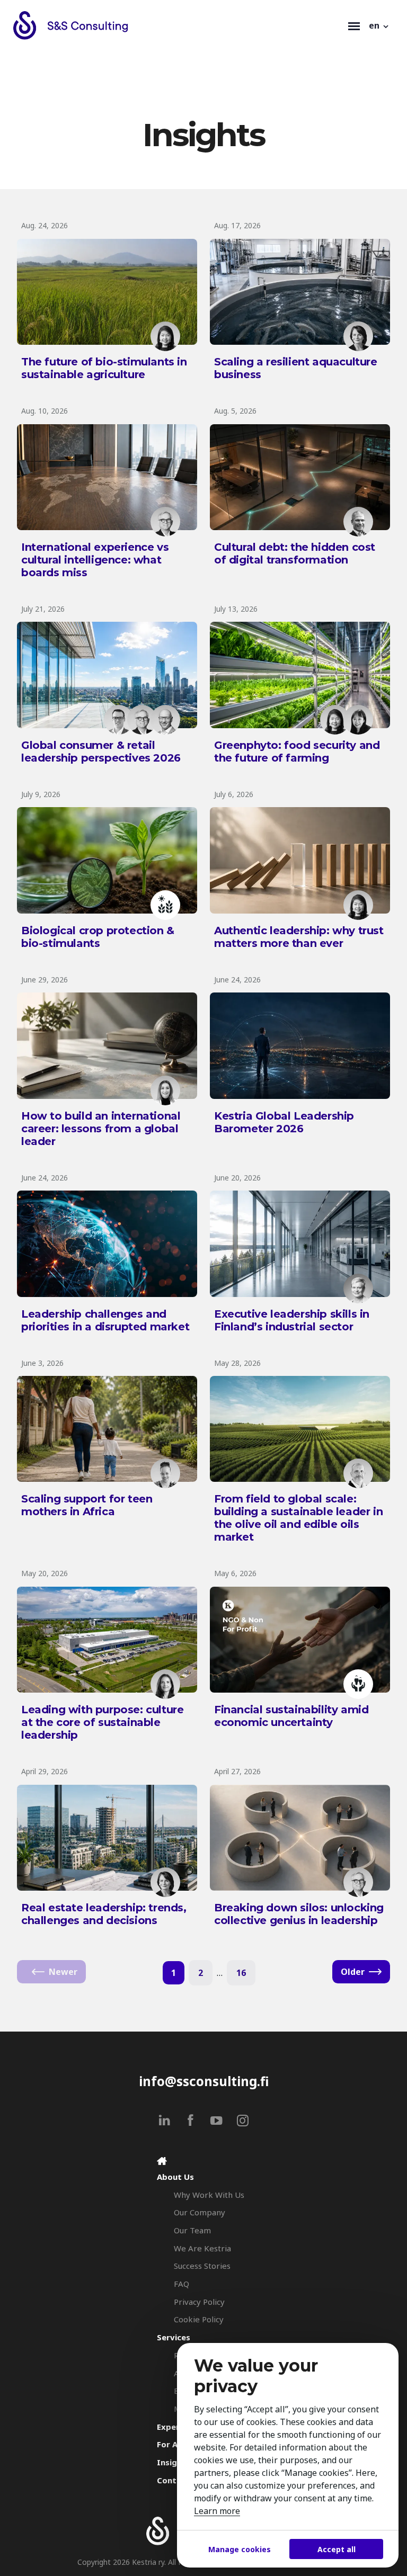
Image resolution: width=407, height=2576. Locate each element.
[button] (379, 25)
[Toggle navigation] (354, 25)
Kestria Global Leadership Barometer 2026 (284, 1122)
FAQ (182, 2284)
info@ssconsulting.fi (204, 2081)
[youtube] (216, 2120)
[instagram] (242, 2120)
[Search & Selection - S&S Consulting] (178, 25)
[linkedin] (165, 2120)
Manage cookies (240, 2549)
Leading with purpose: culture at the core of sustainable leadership (102, 1722)
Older (353, 1972)
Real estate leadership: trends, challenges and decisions (104, 1914)
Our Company (200, 2212)
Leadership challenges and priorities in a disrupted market (105, 1320)
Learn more (217, 2511)
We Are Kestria (202, 2248)
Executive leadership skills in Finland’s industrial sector (292, 1320)
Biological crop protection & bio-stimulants (98, 937)
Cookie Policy (199, 2319)
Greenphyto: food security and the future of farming (297, 752)
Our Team (192, 2230)
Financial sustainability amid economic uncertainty (291, 1716)
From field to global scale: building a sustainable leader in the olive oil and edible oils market (298, 1518)
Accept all (337, 2549)
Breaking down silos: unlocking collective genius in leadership (299, 1914)
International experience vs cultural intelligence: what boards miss (95, 560)
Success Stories (202, 2266)
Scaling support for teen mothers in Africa (87, 1505)
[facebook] (191, 2120)
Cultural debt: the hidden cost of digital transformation (295, 553)
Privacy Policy (199, 2302)
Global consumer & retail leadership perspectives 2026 (101, 752)
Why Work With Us (209, 2195)
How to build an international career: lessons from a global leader (101, 1129)
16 (241, 1973)
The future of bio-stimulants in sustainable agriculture (104, 368)
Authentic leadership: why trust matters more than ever (299, 937)
